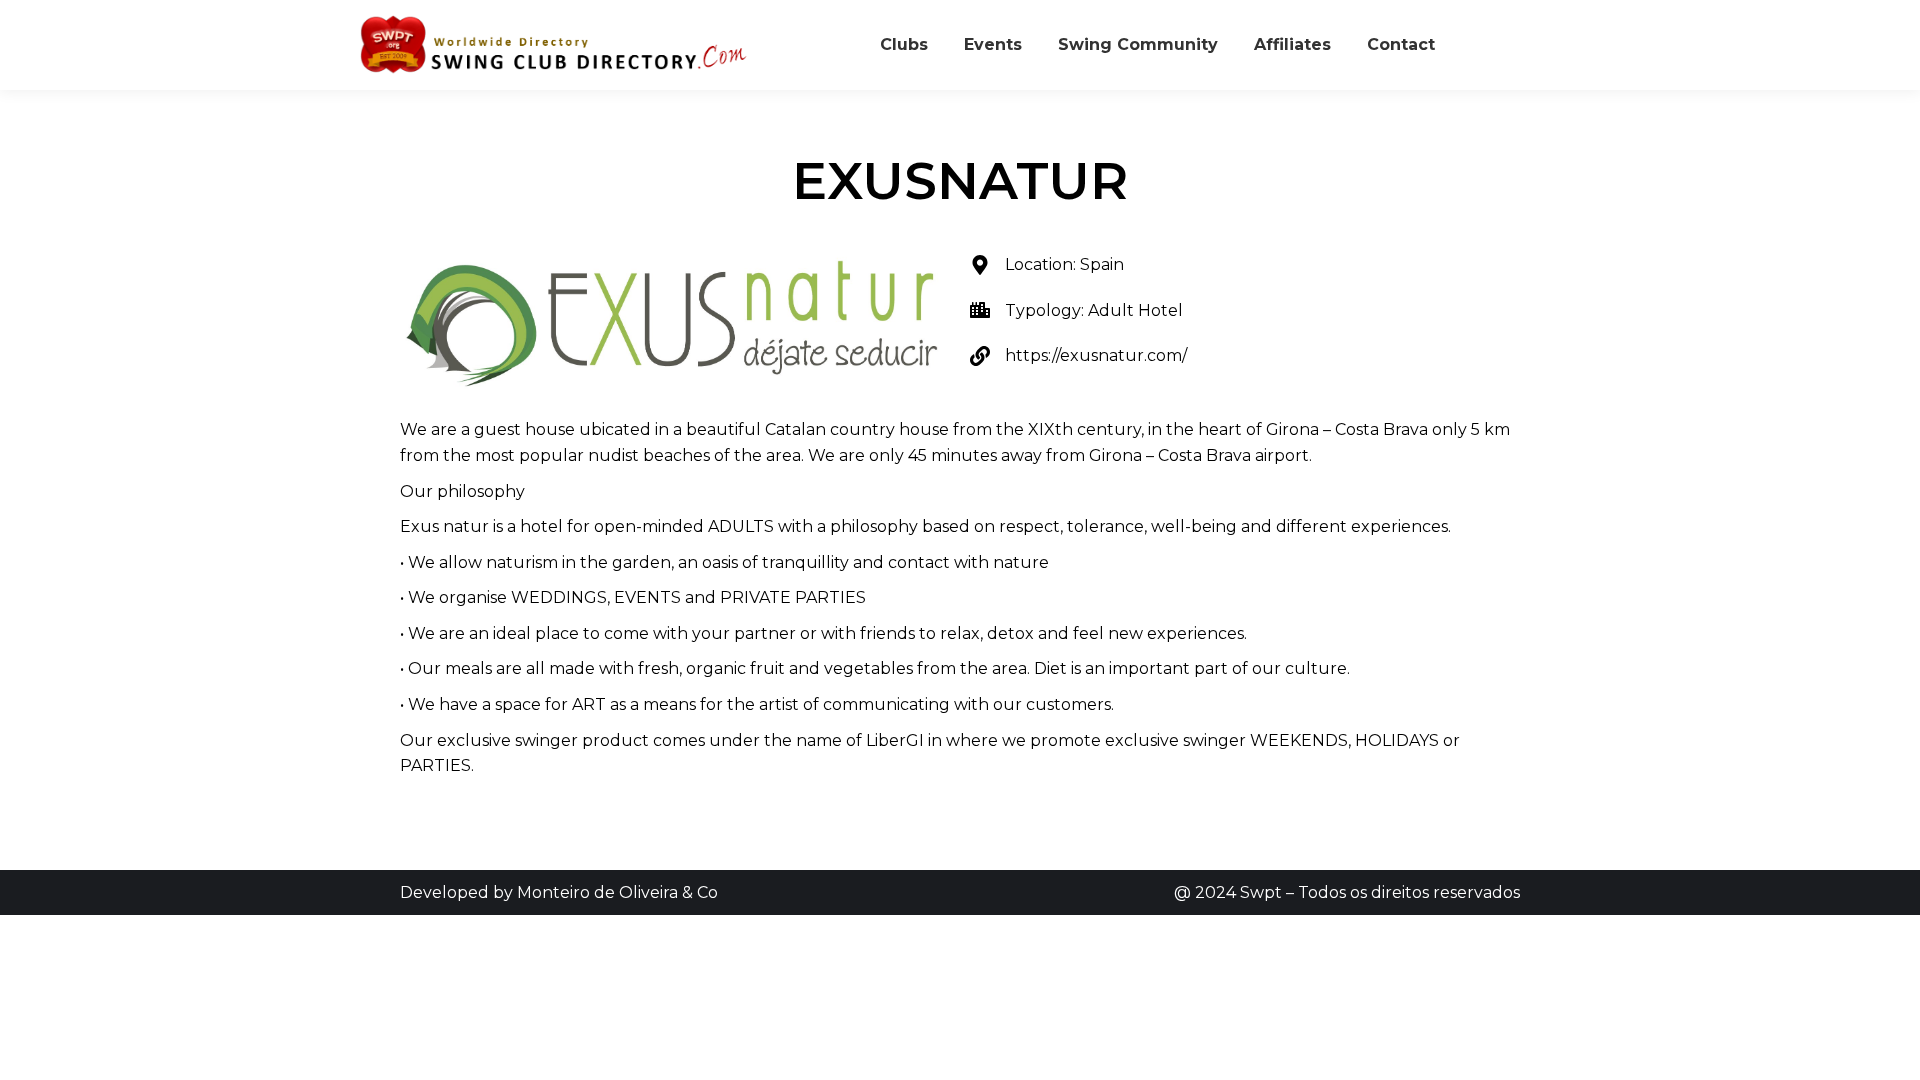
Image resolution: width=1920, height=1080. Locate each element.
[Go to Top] (1890, 1050)
